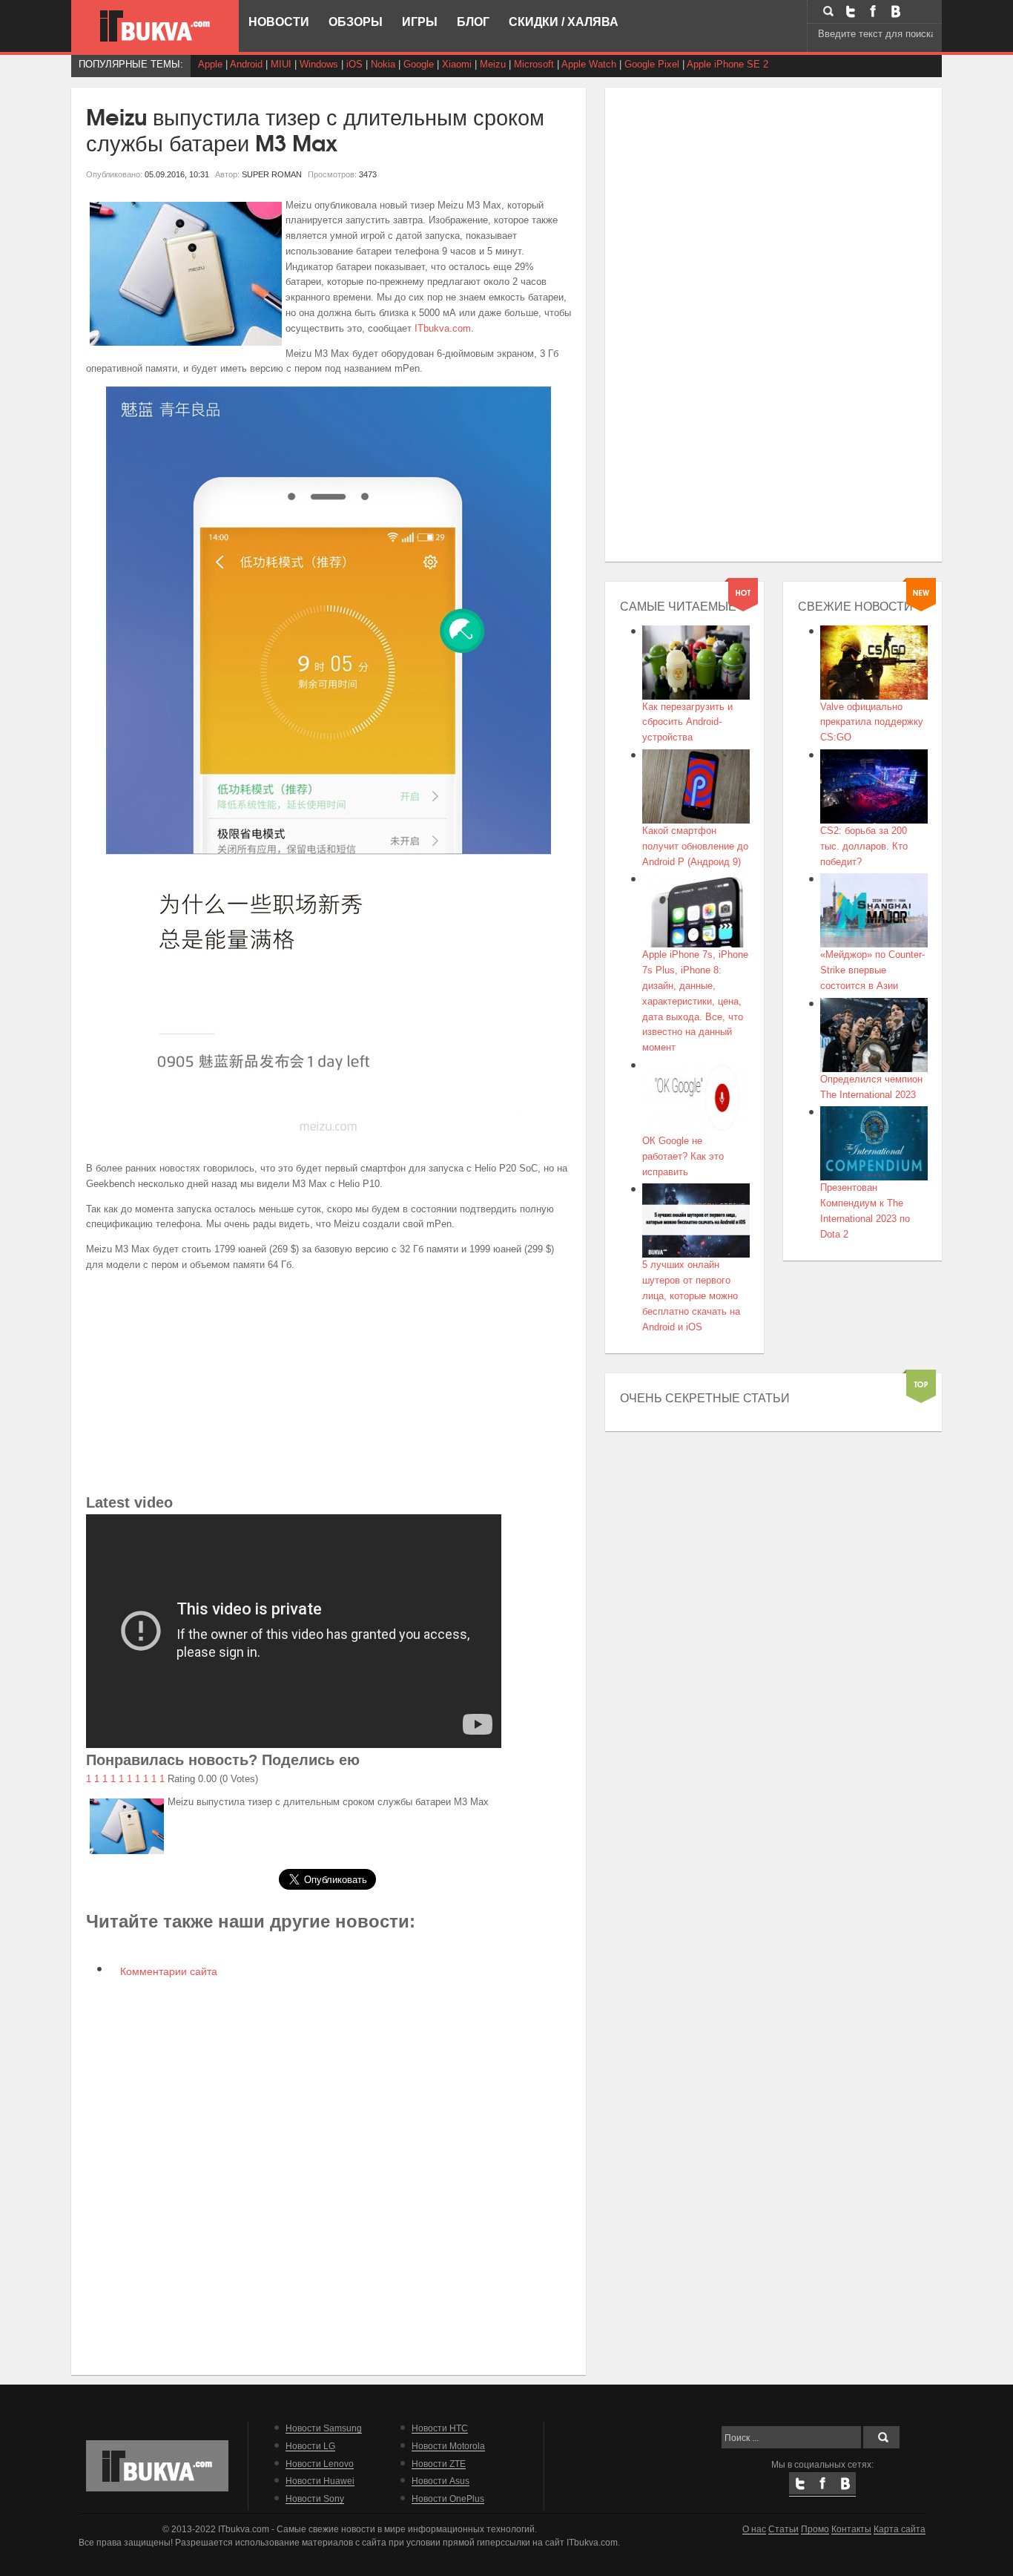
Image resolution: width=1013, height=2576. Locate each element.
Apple (210, 64)
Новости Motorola (448, 2446)
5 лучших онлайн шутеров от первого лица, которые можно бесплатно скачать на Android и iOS (691, 1295)
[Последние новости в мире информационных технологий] (155, 26)
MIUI (281, 64)
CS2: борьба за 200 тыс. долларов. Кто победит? (864, 846)
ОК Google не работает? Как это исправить (683, 1156)
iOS (354, 64)
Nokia (383, 64)
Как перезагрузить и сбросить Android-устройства (687, 722)
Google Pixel (652, 64)
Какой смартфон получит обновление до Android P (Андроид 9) (695, 846)
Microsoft (534, 64)
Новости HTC (440, 2428)
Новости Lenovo (320, 2464)
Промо (815, 2529)
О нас (754, 2529)
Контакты (851, 2529)
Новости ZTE (439, 2464)
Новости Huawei (320, 2481)
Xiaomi (457, 64)
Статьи (783, 2529)
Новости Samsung (324, 2428)
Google (419, 64)
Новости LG (310, 2446)
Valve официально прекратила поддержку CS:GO (872, 722)
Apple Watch (589, 64)
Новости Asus (440, 2481)
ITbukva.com (443, 328)
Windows (319, 64)
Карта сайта (900, 2529)
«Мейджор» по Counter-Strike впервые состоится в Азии (872, 970)
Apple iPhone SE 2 (727, 64)
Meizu (493, 64)
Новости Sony (315, 2498)
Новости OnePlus (448, 2498)
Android (246, 64)
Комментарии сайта (167, 1971)
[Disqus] (329, 2175)
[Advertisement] (329, 1387)
